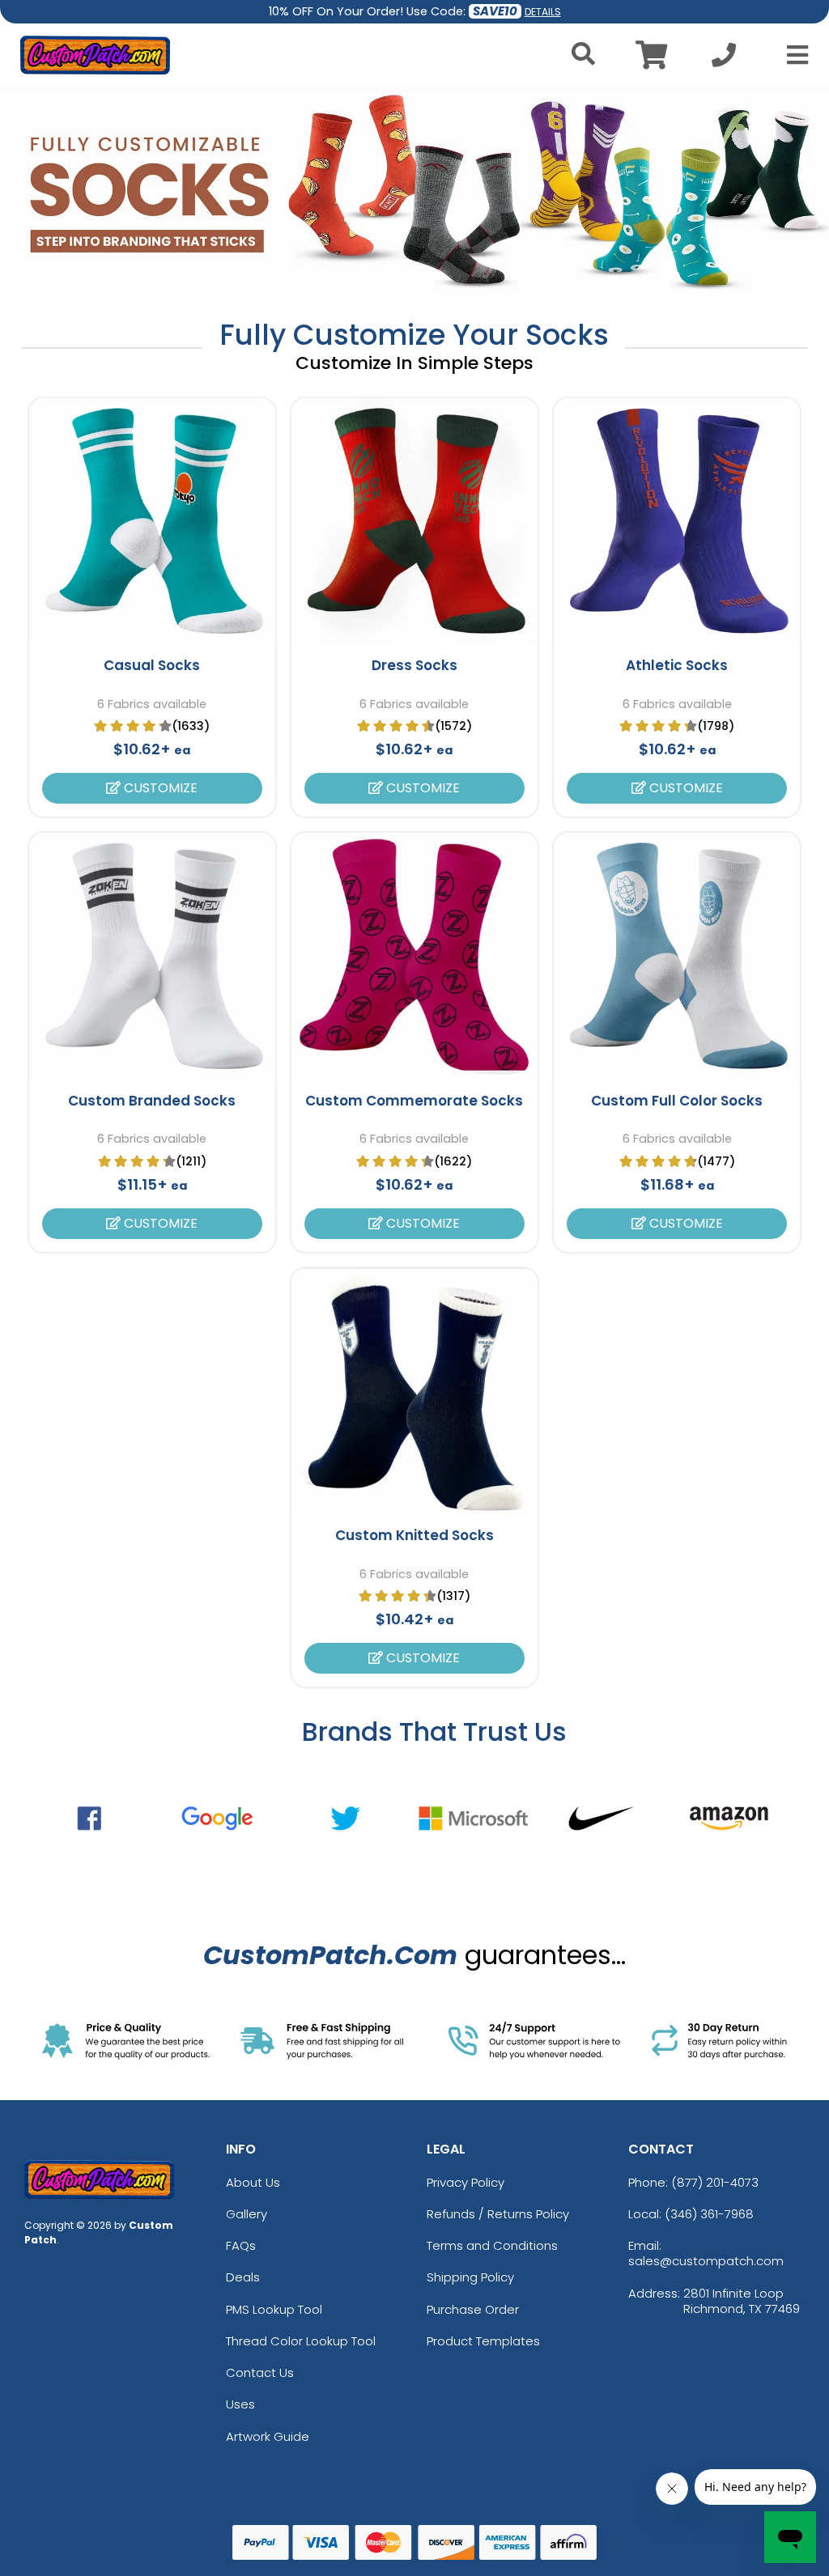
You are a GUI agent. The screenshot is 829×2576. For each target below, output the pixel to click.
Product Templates (483, 2341)
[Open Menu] (793, 55)
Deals (243, 2277)
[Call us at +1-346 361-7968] (724, 59)
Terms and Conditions (492, 2245)
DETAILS (543, 12)
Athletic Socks (677, 665)
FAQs (241, 2245)
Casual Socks (152, 665)
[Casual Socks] (152, 521)
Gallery (247, 2214)
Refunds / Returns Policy (498, 2214)
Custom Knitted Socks (414, 1535)
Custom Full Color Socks (677, 1101)
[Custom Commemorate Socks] (414, 956)
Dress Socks (414, 665)
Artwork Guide (268, 2436)
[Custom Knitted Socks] (414, 1391)
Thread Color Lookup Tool (301, 2341)
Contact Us (260, 2372)
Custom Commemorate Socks (414, 1101)
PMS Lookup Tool (274, 2309)
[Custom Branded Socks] (152, 956)
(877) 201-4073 (715, 2182)
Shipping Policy (470, 2277)
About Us (253, 2182)
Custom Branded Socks (152, 1101)
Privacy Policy (466, 2182)
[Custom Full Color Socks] (677, 956)
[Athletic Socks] (677, 521)
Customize (159, 788)
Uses (240, 2404)
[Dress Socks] (414, 521)
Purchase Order (473, 2309)
